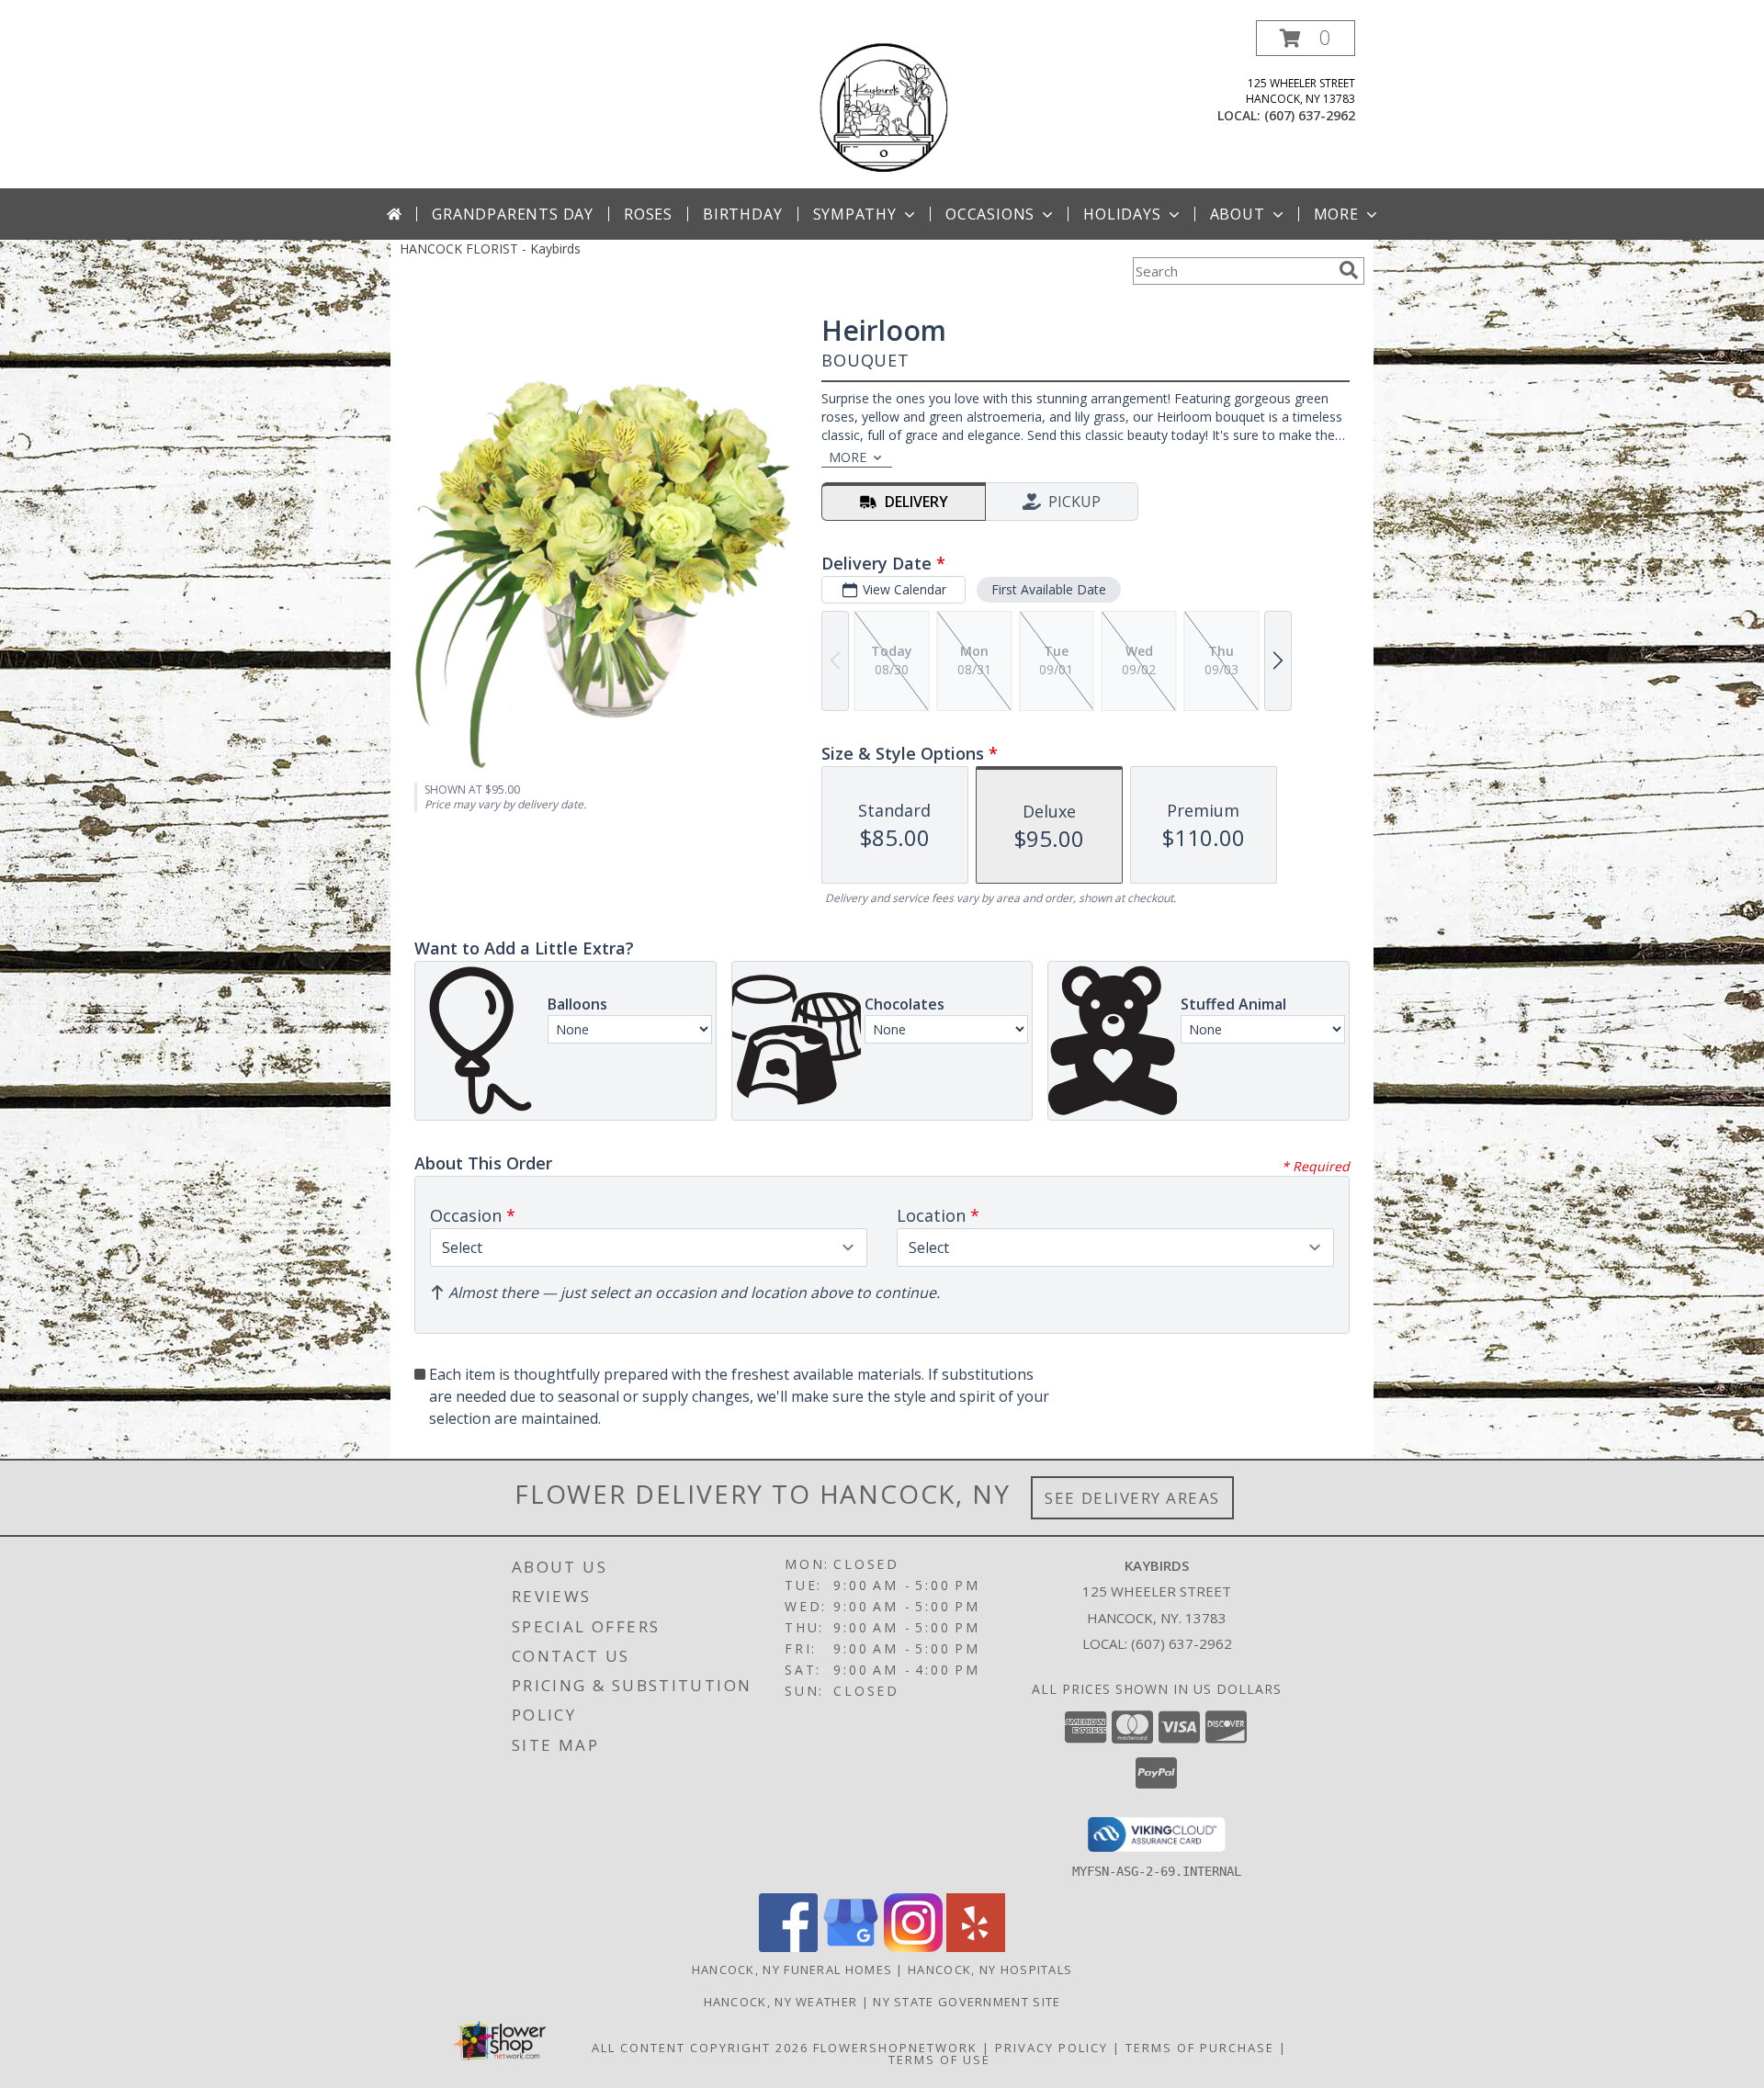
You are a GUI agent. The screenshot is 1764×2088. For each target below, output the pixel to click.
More (1336, 214)
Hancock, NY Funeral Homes (792, 1969)
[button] (1306, 38)
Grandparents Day (513, 214)
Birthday (742, 214)
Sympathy (855, 214)
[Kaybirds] (882, 104)
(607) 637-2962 (1310, 115)
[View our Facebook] (788, 1947)
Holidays (1122, 214)
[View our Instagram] (913, 1947)
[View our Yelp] (976, 1947)
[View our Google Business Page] (851, 1947)
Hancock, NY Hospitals (990, 1969)
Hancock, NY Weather (781, 2002)
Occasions (990, 214)
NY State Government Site (967, 2002)
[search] (1349, 270)
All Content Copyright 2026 (700, 2048)
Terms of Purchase (1200, 2048)
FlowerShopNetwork (895, 2048)
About (1238, 214)
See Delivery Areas (1132, 1498)
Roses (648, 214)
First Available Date (1049, 589)
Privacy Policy (1052, 2048)
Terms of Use (939, 2060)
